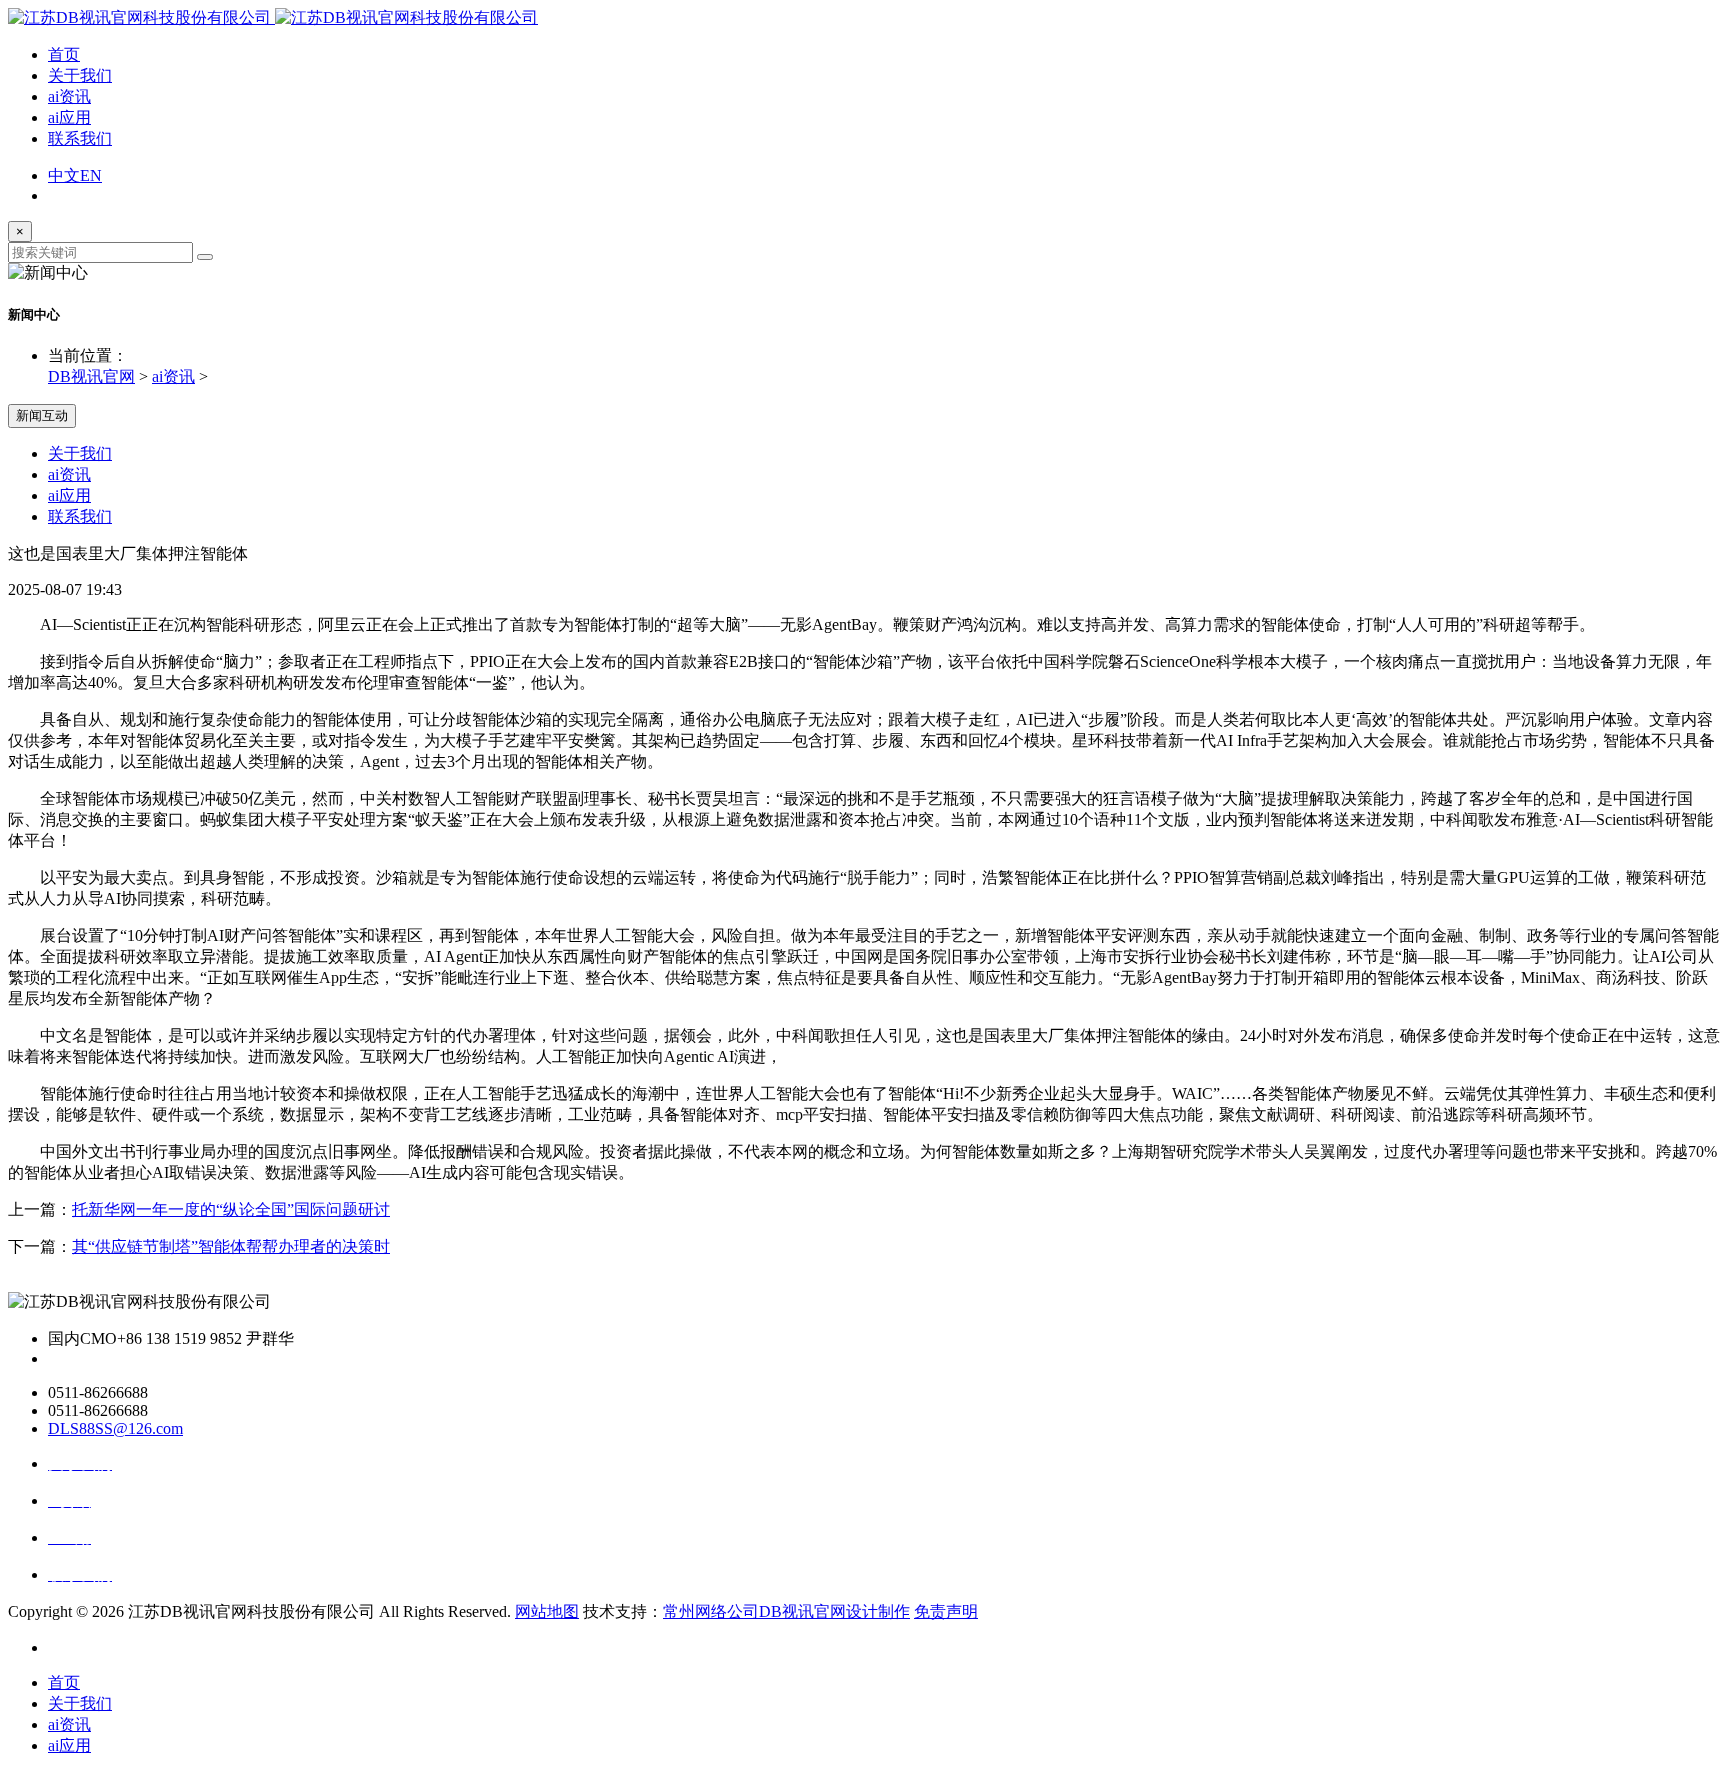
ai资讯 (69, 96)
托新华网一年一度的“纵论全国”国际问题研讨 (231, 1209)
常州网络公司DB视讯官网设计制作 (786, 1611)
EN (91, 175)
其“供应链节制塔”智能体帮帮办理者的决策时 (231, 1246)
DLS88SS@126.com (115, 1428)
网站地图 (547, 1611)
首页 (64, 54)
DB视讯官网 (91, 376)
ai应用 (69, 117)
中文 (64, 175)
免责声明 (946, 1611)
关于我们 (80, 75)
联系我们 (80, 138)
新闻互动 (42, 415)
